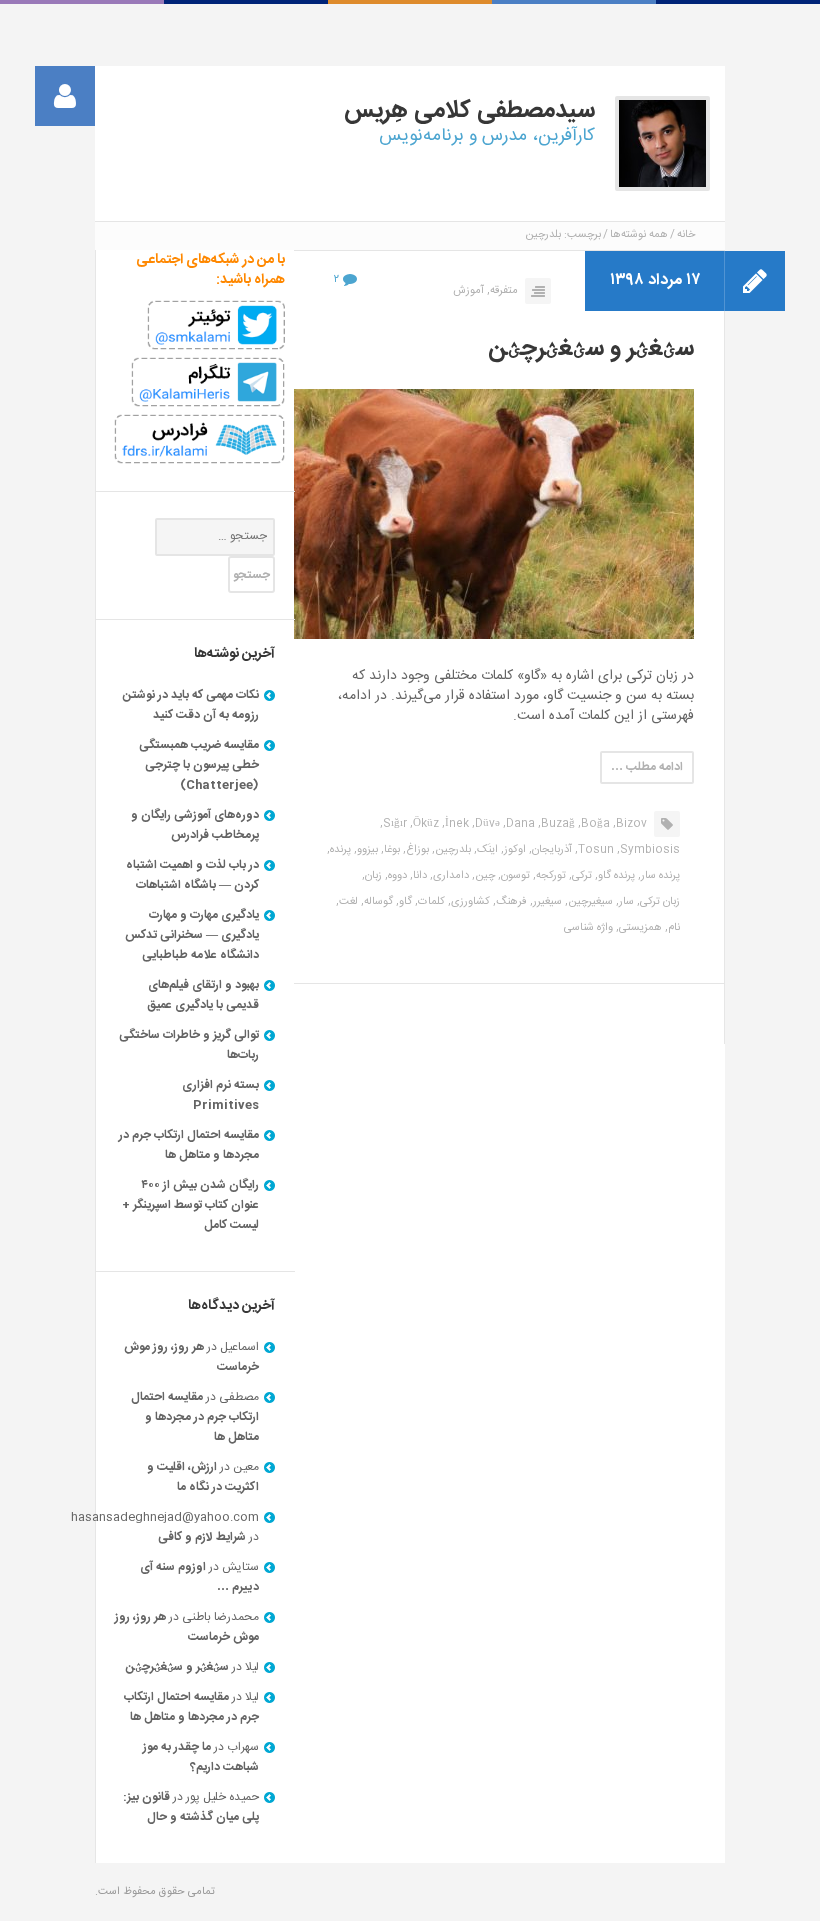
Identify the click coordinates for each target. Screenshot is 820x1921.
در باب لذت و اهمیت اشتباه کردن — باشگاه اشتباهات (192, 875)
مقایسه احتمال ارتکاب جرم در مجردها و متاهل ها (189, 1145)
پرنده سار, (659, 876)
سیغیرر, (546, 902)
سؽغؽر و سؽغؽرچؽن (591, 349)
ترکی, (580, 876)
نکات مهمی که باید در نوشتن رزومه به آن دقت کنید (191, 705)
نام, (672, 928)
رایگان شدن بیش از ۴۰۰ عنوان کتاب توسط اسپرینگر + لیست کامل (190, 1205)
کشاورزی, (469, 902)
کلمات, (430, 902)
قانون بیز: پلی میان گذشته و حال (191, 1807)
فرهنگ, (510, 902)
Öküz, (424, 824)
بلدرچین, (451, 850)
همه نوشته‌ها (639, 235)
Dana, (519, 824)
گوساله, (377, 902)
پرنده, (339, 850)
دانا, (418, 876)
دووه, (396, 876)
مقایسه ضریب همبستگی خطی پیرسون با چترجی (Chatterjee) (199, 765)
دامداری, (449, 876)
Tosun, (594, 850)
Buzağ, (556, 824)
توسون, (514, 876)
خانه (686, 235)
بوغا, (390, 850)
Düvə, (486, 824)
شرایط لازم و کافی (202, 1537)
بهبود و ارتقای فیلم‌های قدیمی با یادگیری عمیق (203, 995)
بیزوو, (366, 850)
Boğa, (594, 824)
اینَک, (486, 850)
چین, (483, 876)
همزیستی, (639, 928)
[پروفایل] (65, 96)
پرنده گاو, (615, 876)
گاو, (404, 902)
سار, (625, 902)
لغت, (347, 902)
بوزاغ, (416, 850)
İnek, (455, 824)
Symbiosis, (648, 850)
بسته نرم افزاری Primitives (220, 1095)
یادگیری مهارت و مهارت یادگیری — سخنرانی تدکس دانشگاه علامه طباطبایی (192, 935)
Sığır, (393, 824)
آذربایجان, (550, 850)
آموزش (468, 291)
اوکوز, (513, 850)
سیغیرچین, (589, 902)
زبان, (372, 876)
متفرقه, (502, 291)
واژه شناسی (588, 928)
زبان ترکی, (658, 902)
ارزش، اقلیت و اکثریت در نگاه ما (203, 1477)
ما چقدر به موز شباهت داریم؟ (201, 1757)
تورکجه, (549, 876)
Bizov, (630, 824)
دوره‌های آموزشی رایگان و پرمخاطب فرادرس (195, 825)
